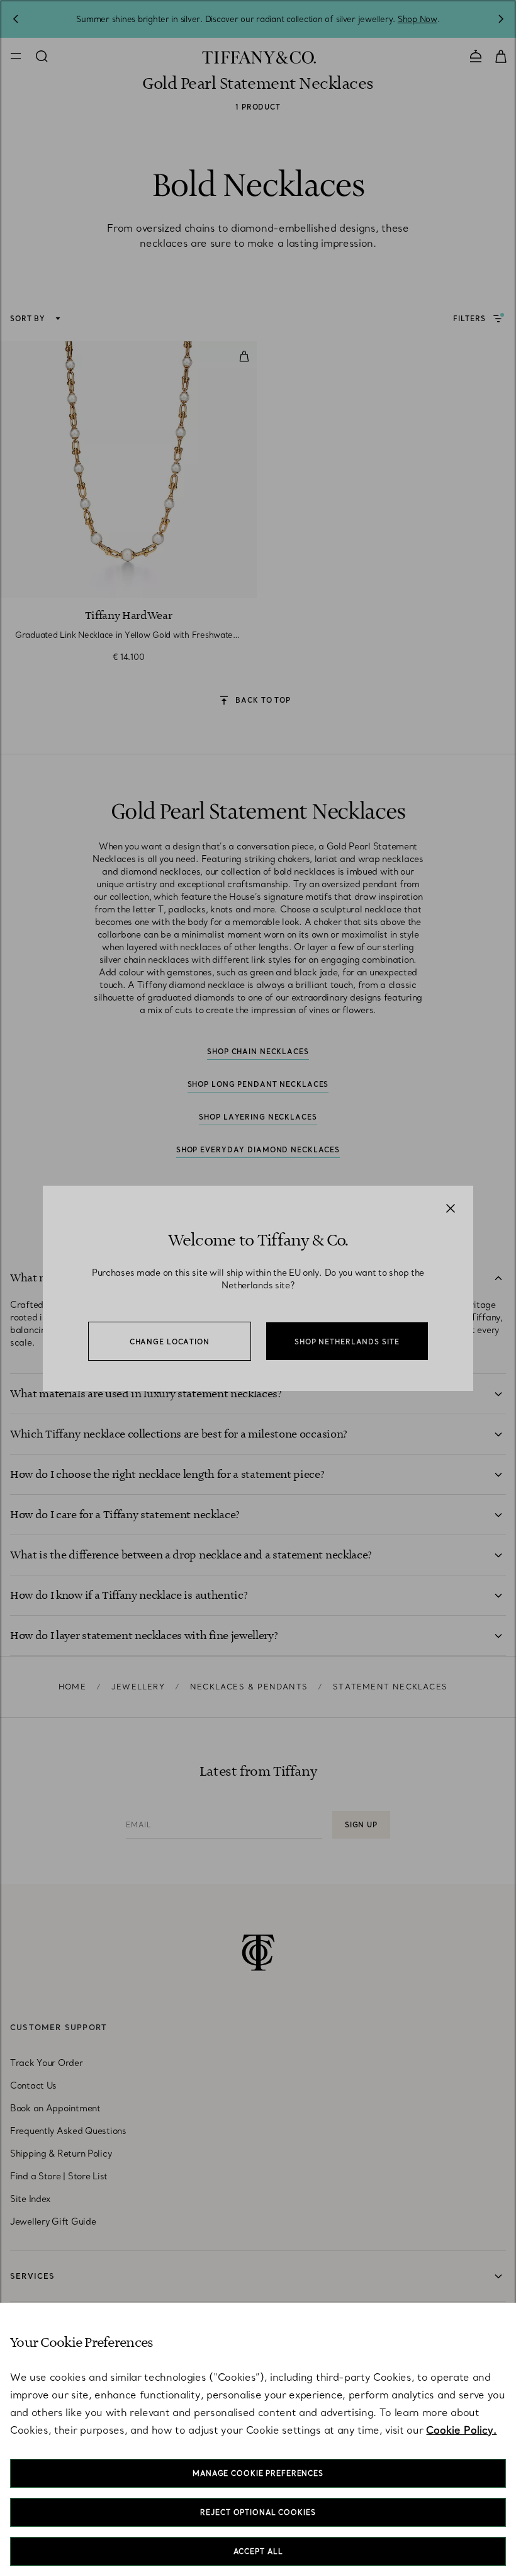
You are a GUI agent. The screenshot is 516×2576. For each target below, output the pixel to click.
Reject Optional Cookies (258, 2512)
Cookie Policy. (461, 2430)
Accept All (258, 2551)
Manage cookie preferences (258, 2473)
